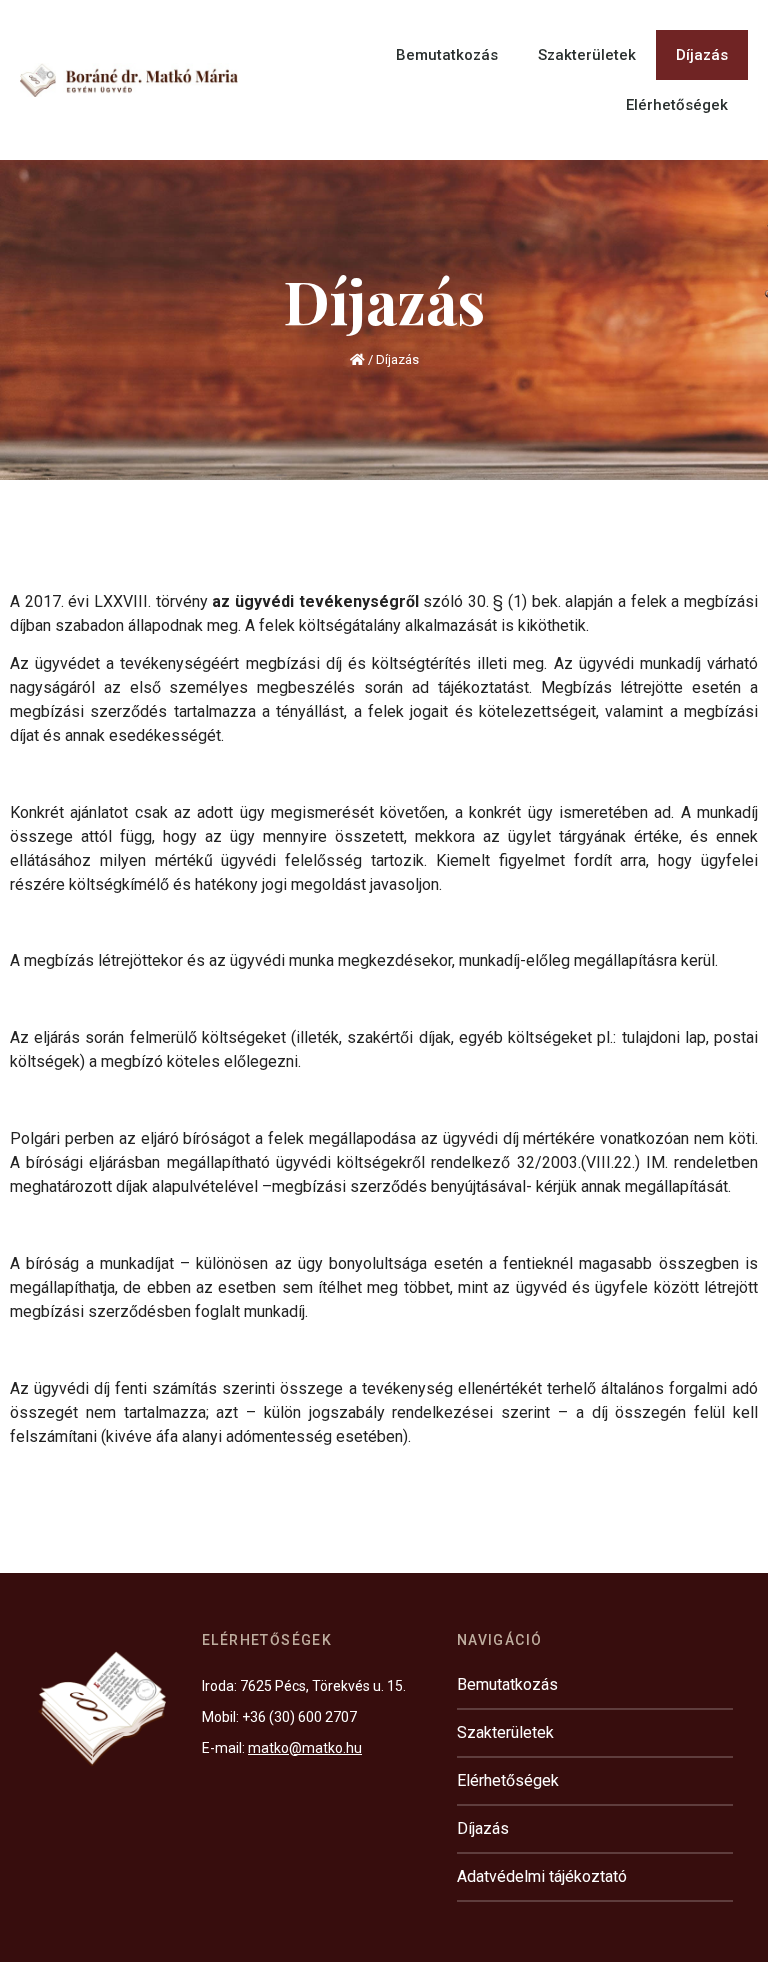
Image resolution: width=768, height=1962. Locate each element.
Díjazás (702, 55)
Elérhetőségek (677, 105)
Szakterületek (587, 55)
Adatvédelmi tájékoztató (542, 1876)
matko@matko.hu (305, 1748)
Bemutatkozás (447, 55)
